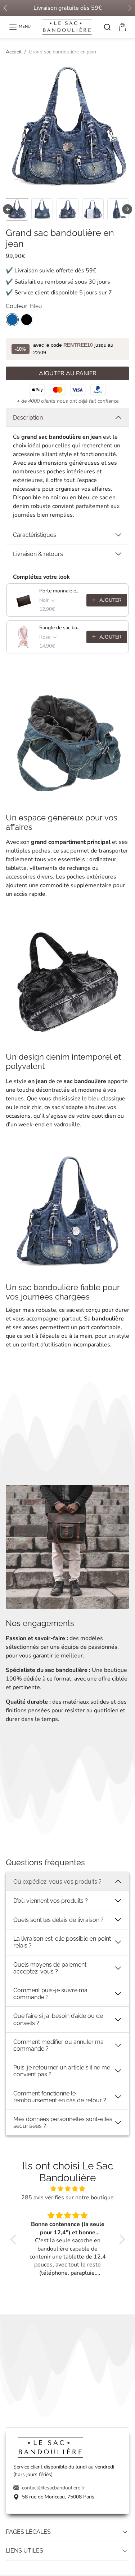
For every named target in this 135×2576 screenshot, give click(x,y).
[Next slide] (127, 209)
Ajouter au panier (68, 373)
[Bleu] (12, 320)
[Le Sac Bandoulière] (68, 26)
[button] (20, 27)
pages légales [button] (28, 2532)
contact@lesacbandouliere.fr (53, 2488)
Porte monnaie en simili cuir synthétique (61, 591)
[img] (68, 2189)
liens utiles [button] (24, 2551)
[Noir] (27, 320)
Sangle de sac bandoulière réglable (61, 628)
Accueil (14, 52)
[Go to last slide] (8, 209)
